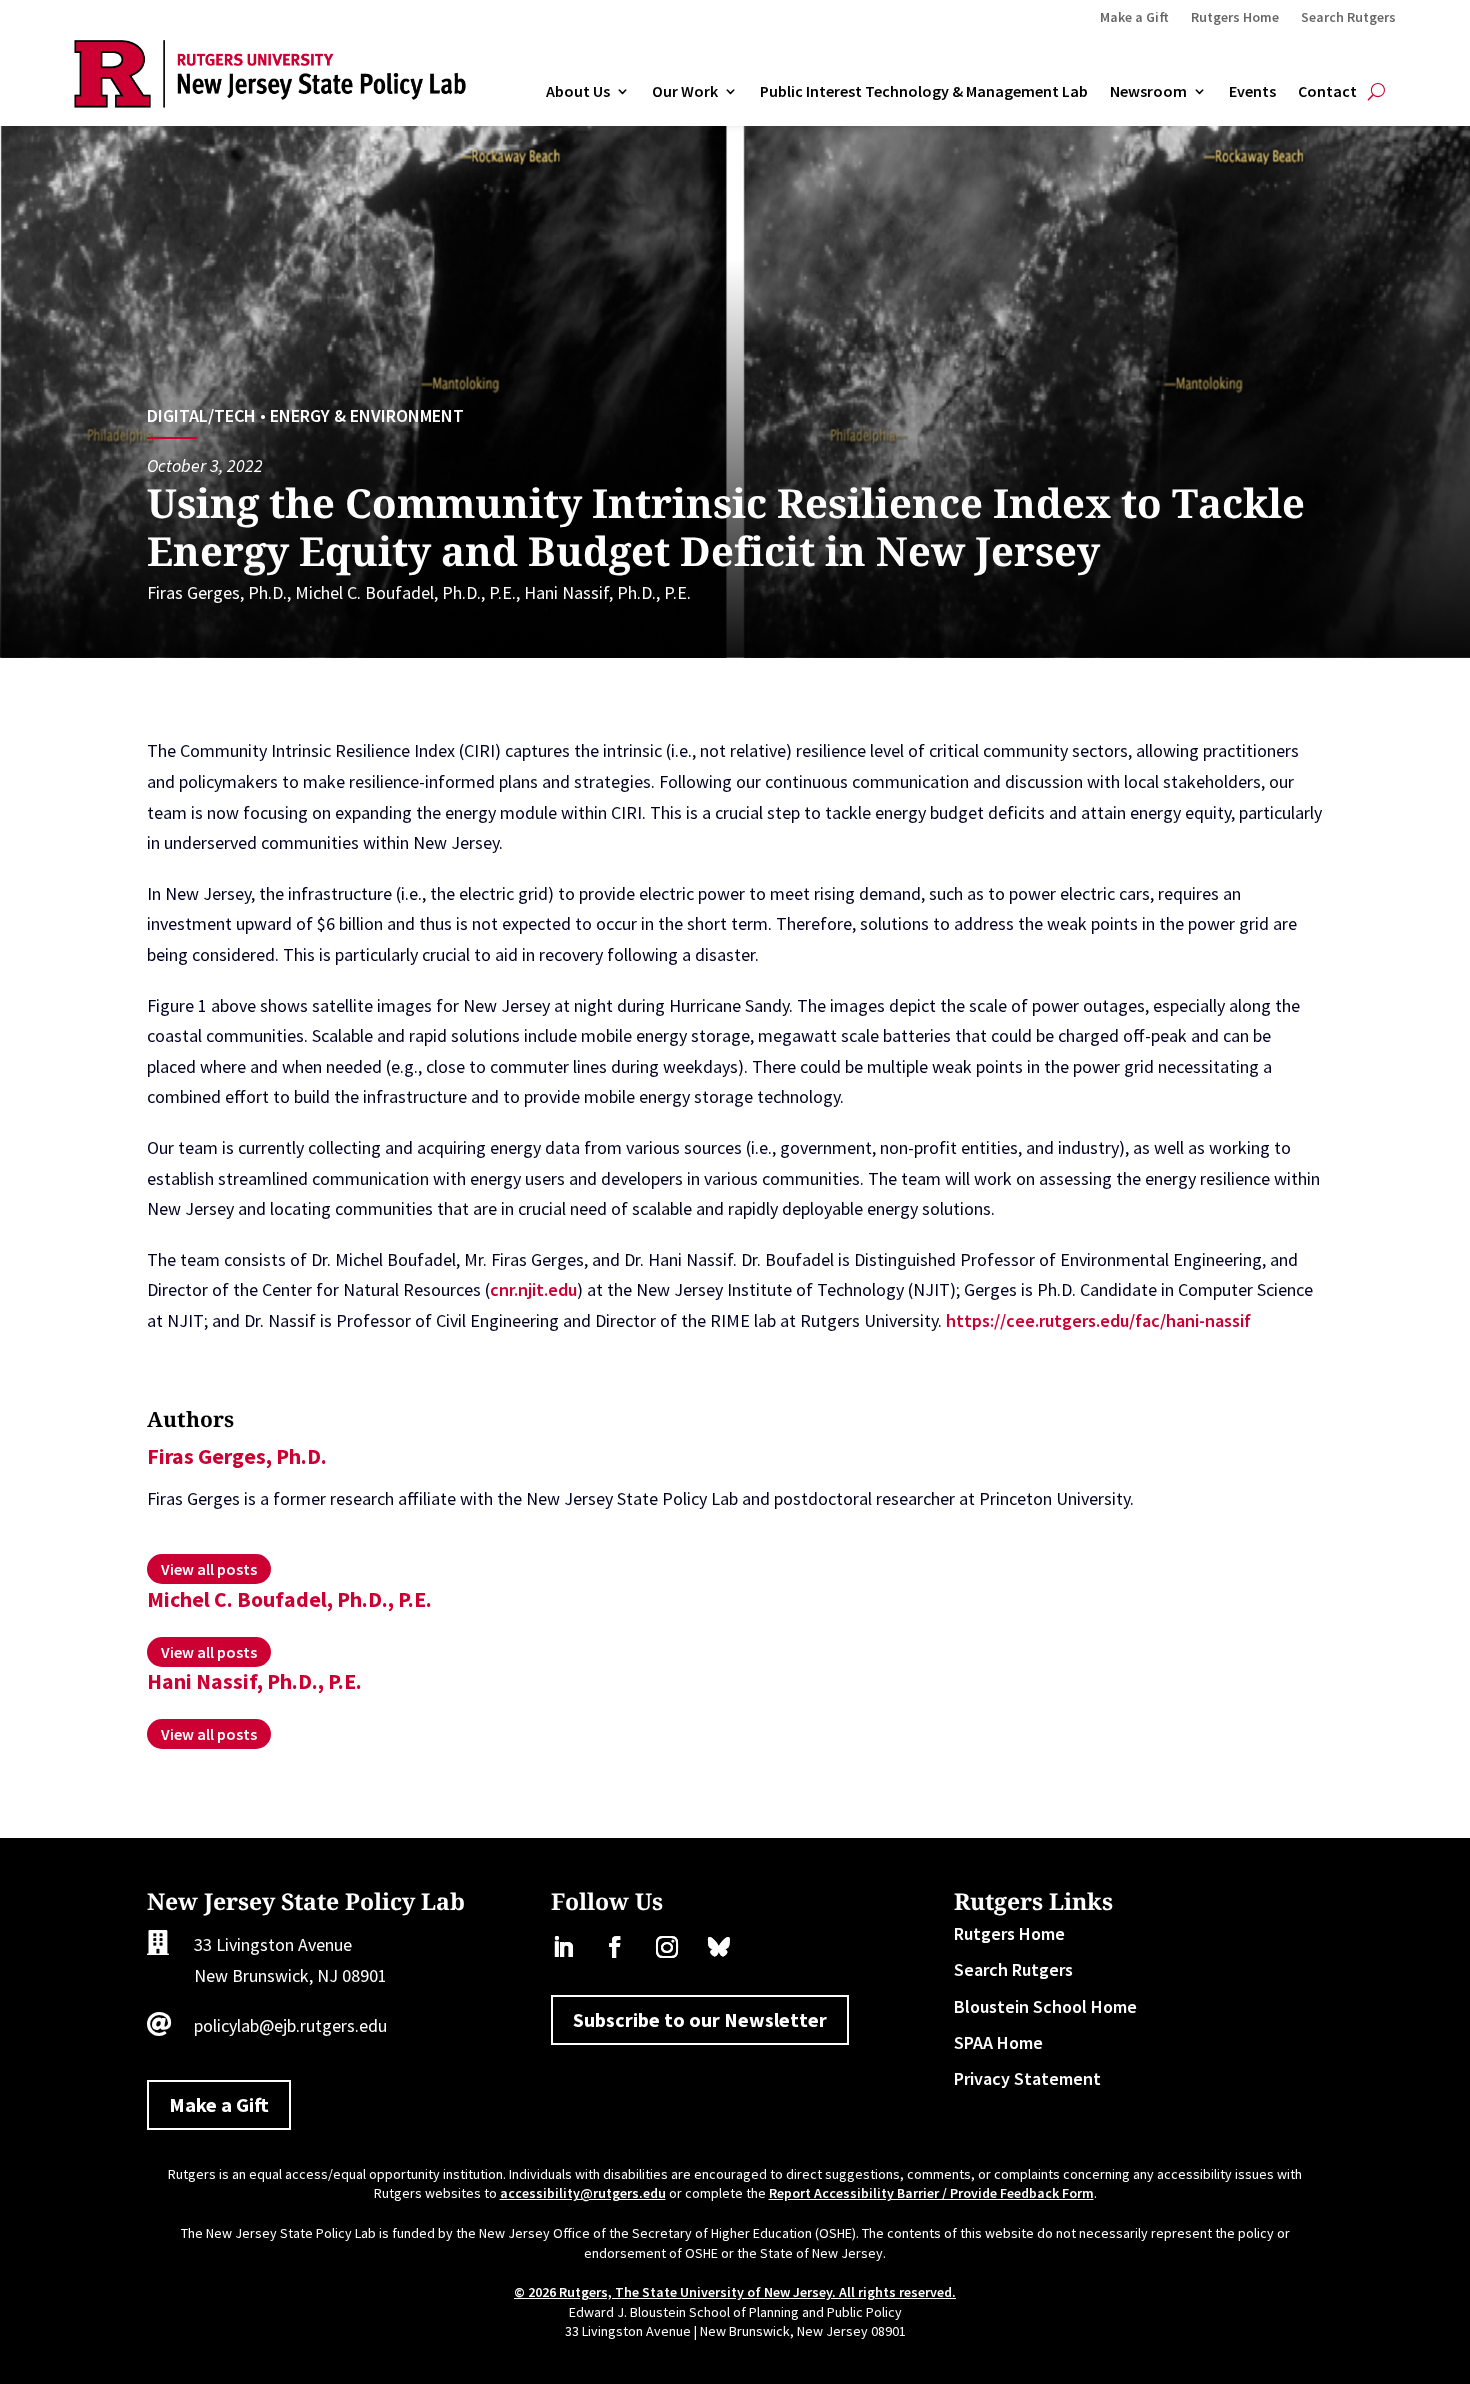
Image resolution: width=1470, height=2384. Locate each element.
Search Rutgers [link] (1348, 18)
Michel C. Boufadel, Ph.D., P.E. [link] (405, 592)
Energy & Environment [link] (367, 415)
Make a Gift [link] (1134, 18)
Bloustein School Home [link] (1045, 2006)
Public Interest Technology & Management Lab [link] (924, 92)
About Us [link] (578, 92)
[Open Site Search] (1376, 92)
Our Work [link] (685, 92)
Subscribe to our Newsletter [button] (700, 2019)
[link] (270, 101)
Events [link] (1252, 92)
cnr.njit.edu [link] (533, 1289)
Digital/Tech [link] (201, 415)
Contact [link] (1327, 92)
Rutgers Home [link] (1235, 18)
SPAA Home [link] (998, 2042)
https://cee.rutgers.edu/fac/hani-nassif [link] (1098, 1320)
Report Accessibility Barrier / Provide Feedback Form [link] (931, 2193)
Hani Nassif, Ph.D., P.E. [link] (607, 592)
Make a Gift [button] (219, 2104)
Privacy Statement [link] (1027, 2078)
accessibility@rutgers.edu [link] (583, 2193)
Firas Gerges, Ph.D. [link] (217, 592)
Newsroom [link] (1148, 92)
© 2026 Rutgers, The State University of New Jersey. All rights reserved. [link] (735, 2292)
